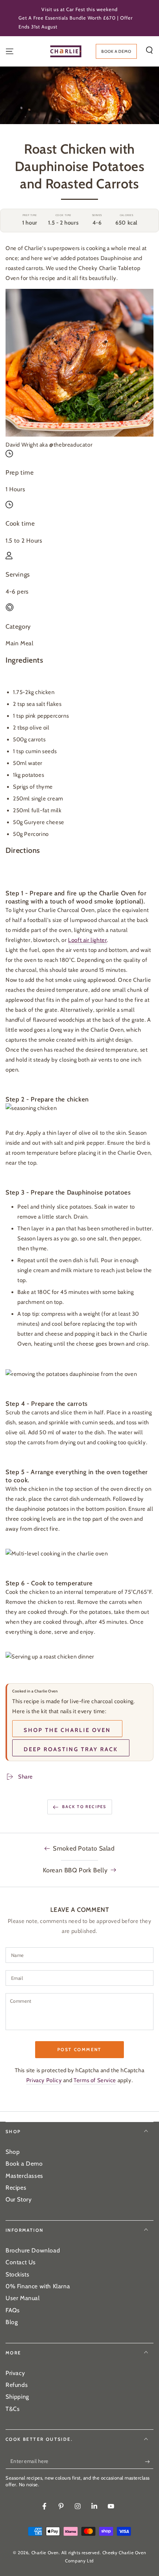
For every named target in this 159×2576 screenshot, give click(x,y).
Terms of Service (95, 2080)
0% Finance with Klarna (38, 2286)
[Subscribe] (149, 2461)
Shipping (17, 2397)
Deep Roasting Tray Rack (71, 1749)
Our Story (18, 2199)
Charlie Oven (45, 2553)
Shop (13, 2152)
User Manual (23, 2298)
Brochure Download (33, 2250)
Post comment (79, 2049)
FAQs (13, 2310)
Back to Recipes (84, 1807)
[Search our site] (149, 50)
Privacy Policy (44, 2080)
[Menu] (10, 51)
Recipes (16, 2188)
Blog (12, 2322)
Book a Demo (24, 2164)
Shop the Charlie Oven (67, 1730)
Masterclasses (24, 2176)
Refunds (17, 2385)
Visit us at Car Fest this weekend (79, 9)
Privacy (15, 2373)
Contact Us (21, 2262)
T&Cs (13, 2409)
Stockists (17, 2274)
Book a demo (116, 51)
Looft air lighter (87, 940)
